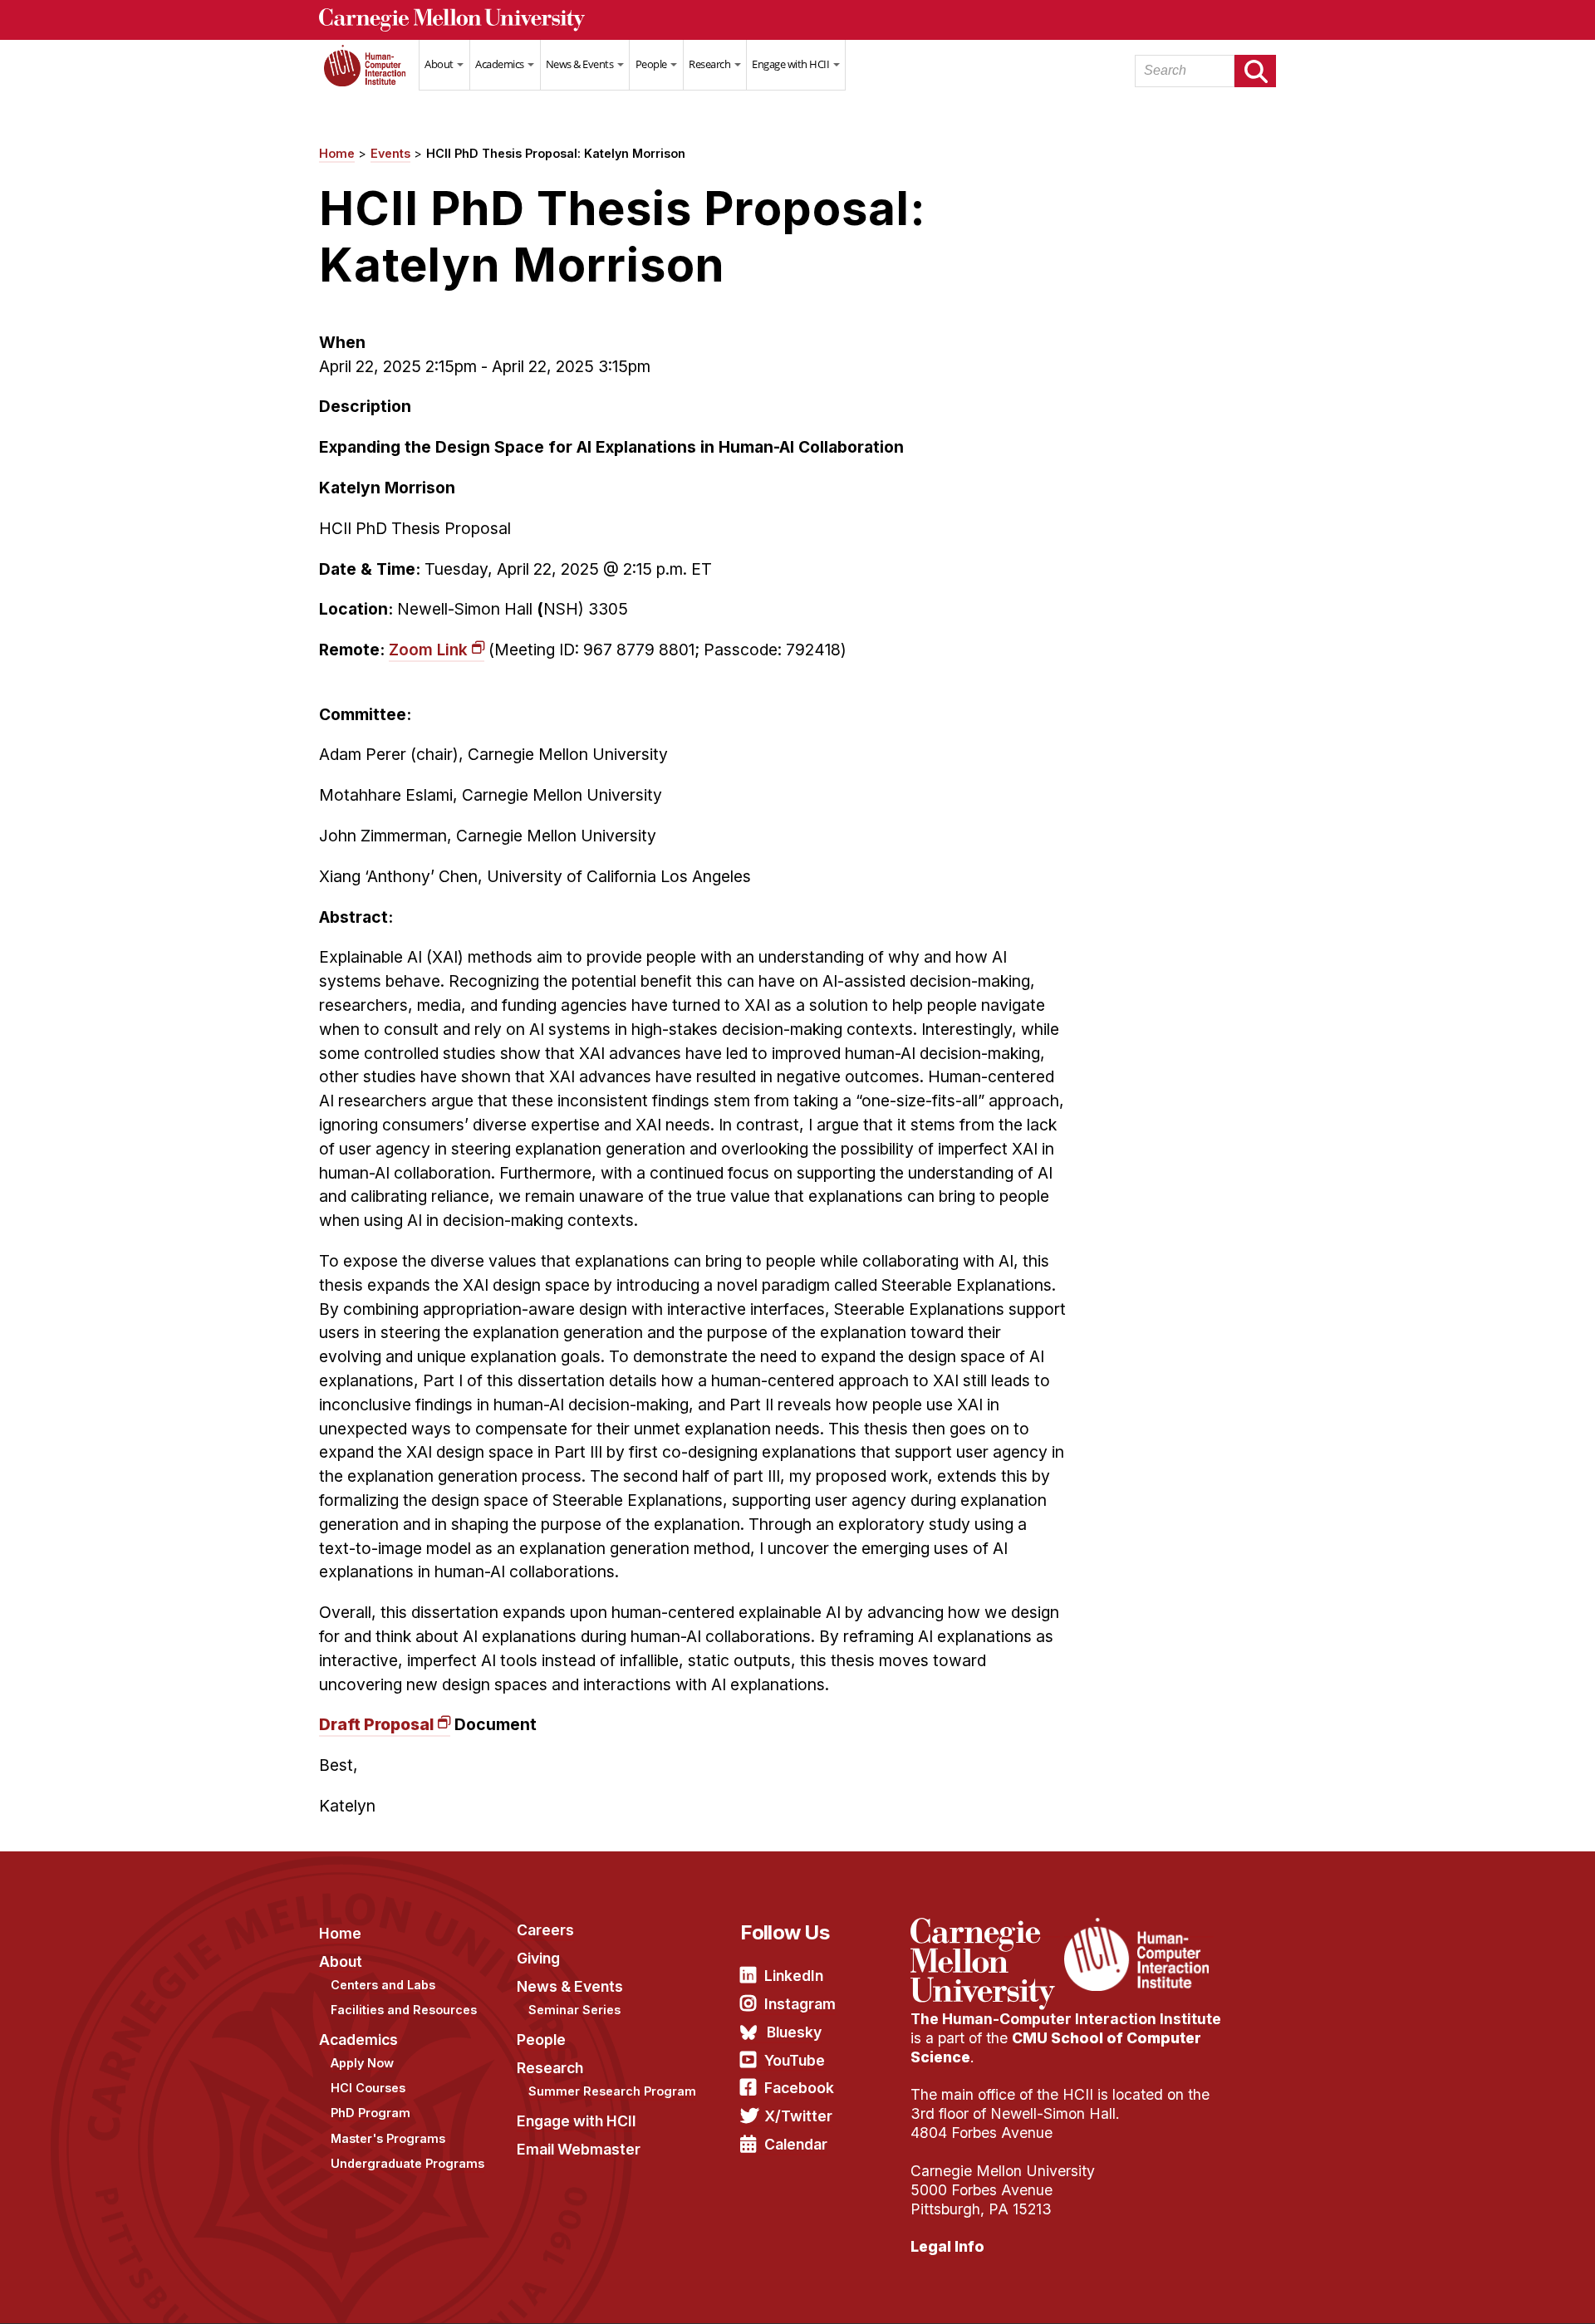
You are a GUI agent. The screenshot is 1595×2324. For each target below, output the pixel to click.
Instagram (800, 2004)
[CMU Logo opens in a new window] (797, 20)
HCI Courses (368, 2088)
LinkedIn (794, 1976)
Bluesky (794, 2032)
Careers (545, 1930)
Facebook (799, 2088)
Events (390, 153)
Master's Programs (388, 2138)
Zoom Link (428, 650)
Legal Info (947, 2246)
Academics (501, 64)
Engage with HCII (792, 64)
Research (711, 64)
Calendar (796, 2144)
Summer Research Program (612, 2091)
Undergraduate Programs (407, 2163)
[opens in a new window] (985, 1928)
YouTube (795, 2060)
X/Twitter (798, 2116)
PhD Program (371, 2113)
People (653, 64)
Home (369, 76)
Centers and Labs (383, 1985)
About (440, 64)
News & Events (581, 64)
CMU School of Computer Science (1056, 2047)
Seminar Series (574, 2010)
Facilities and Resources (404, 2010)
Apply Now (362, 2063)
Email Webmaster (579, 2149)
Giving (538, 1958)
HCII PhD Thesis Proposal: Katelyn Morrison (556, 153)
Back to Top (1511, 2291)
